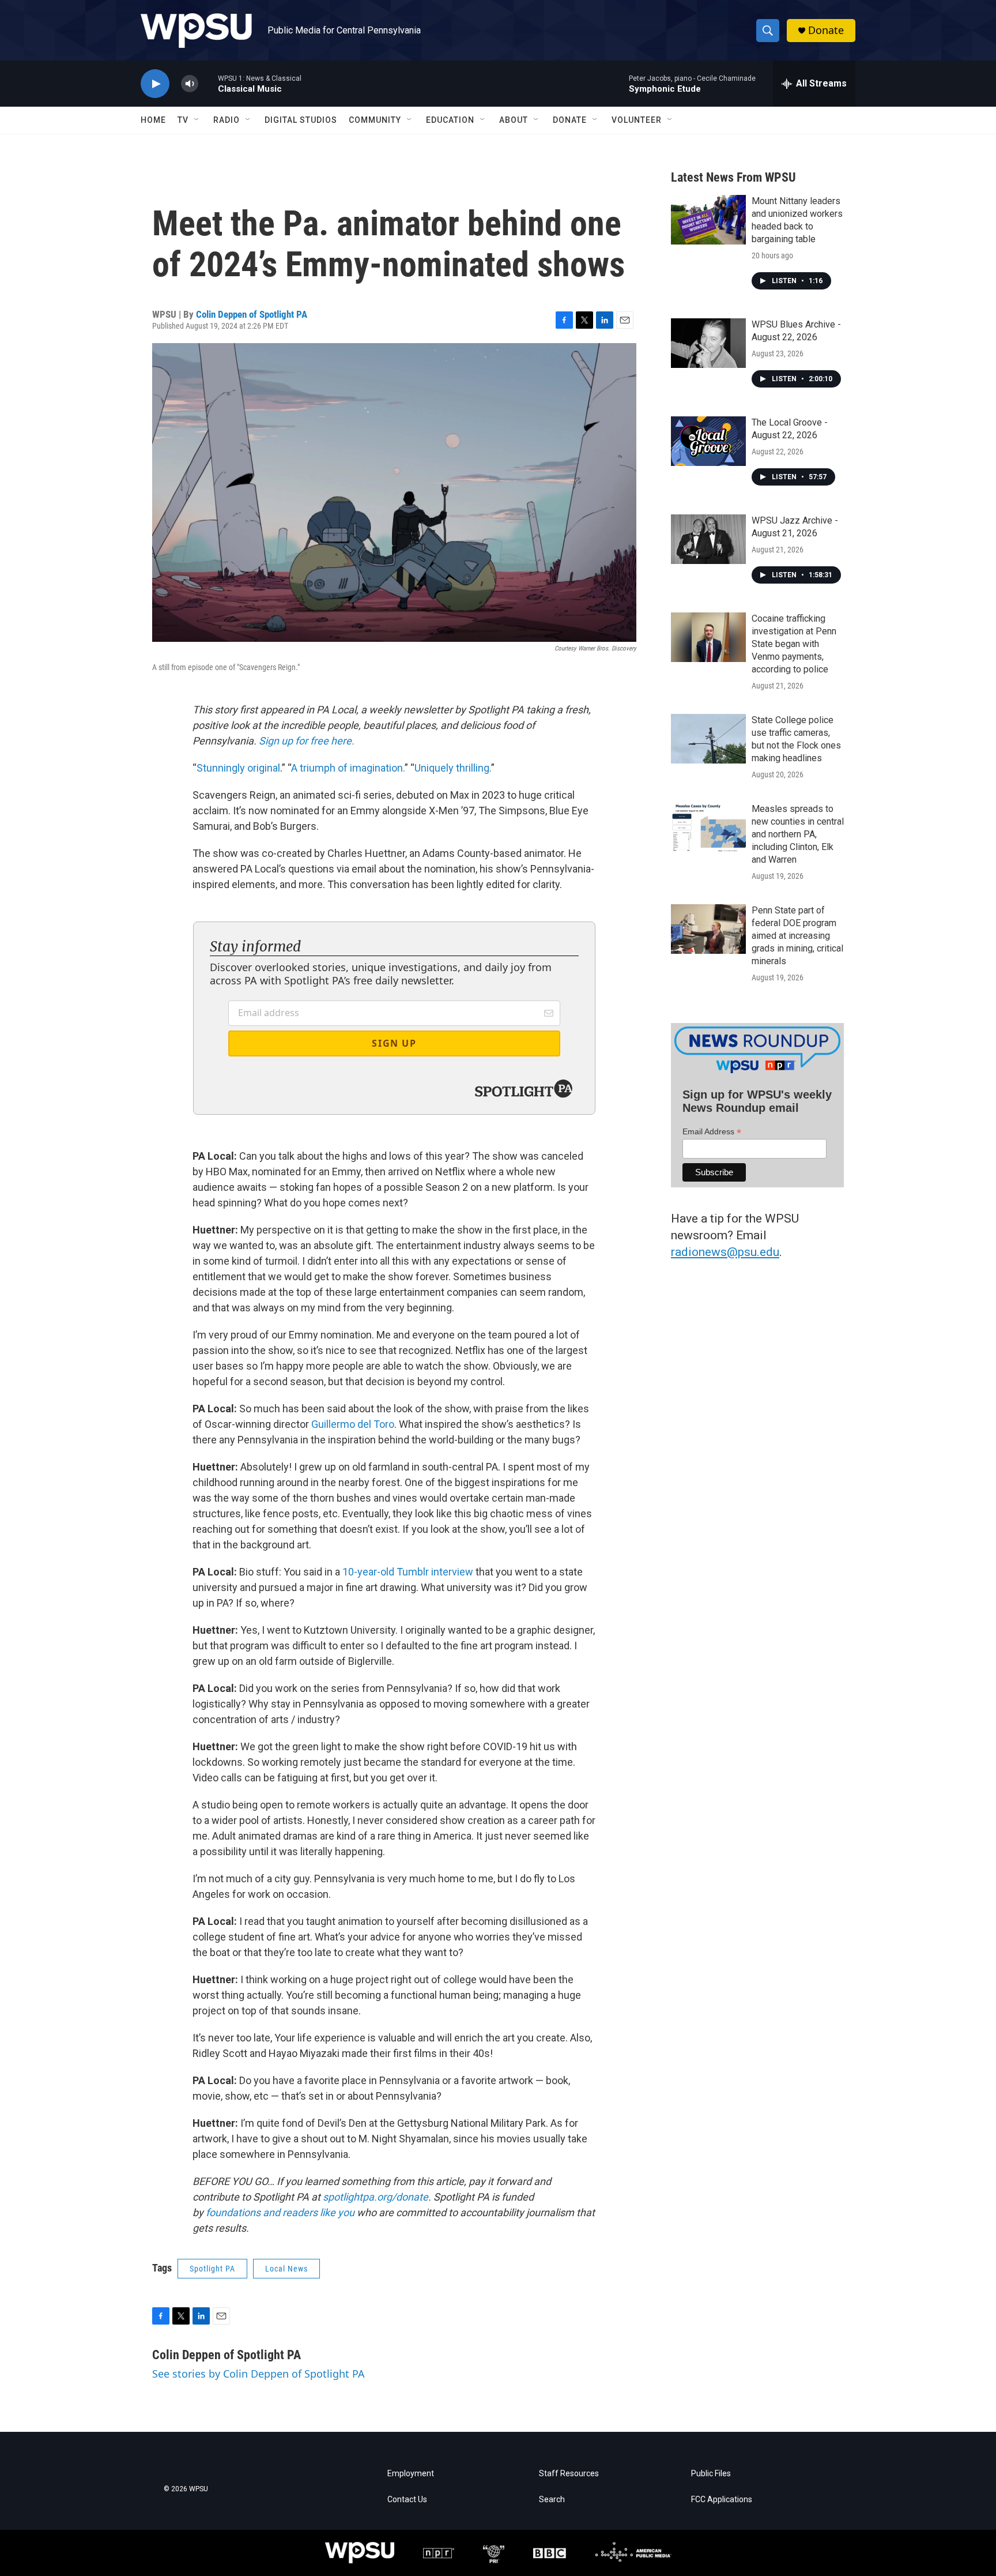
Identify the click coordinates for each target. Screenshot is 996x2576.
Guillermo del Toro (353, 1424)
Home (153, 120)
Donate (826, 30)
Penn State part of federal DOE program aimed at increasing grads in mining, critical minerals (797, 936)
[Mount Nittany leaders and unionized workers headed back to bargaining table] (708, 220)
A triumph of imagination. (348, 768)
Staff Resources (569, 2474)
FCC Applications (722, 2500)
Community (375, 120)
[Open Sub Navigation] (197, 120)
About (514, 120)
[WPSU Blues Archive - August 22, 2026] (708, 343)
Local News (286, 2269)
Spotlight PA (212, 2269)
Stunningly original (238, 768)
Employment (411, 2474)
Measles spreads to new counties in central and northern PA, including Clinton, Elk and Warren (798, 834)
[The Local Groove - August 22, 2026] (708, 441)
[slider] (208, 83)
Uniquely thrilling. (453, 768)
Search (552, 2500)
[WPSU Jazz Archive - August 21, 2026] (708, 539)
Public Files (711, 2474)
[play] (155, 84)
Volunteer (637, 120)
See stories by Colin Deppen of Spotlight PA (259, 2374)
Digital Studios (301, 120)
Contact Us (407, 2500)
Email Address (712, 1132)
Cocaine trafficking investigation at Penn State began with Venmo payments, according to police (794, 644)
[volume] (190, 84)
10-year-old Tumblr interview (408, 1572)
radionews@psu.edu (725, 1252)
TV (183, 120)
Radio (227, 120)
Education (450, 120)
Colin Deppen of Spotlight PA (252, 314)
